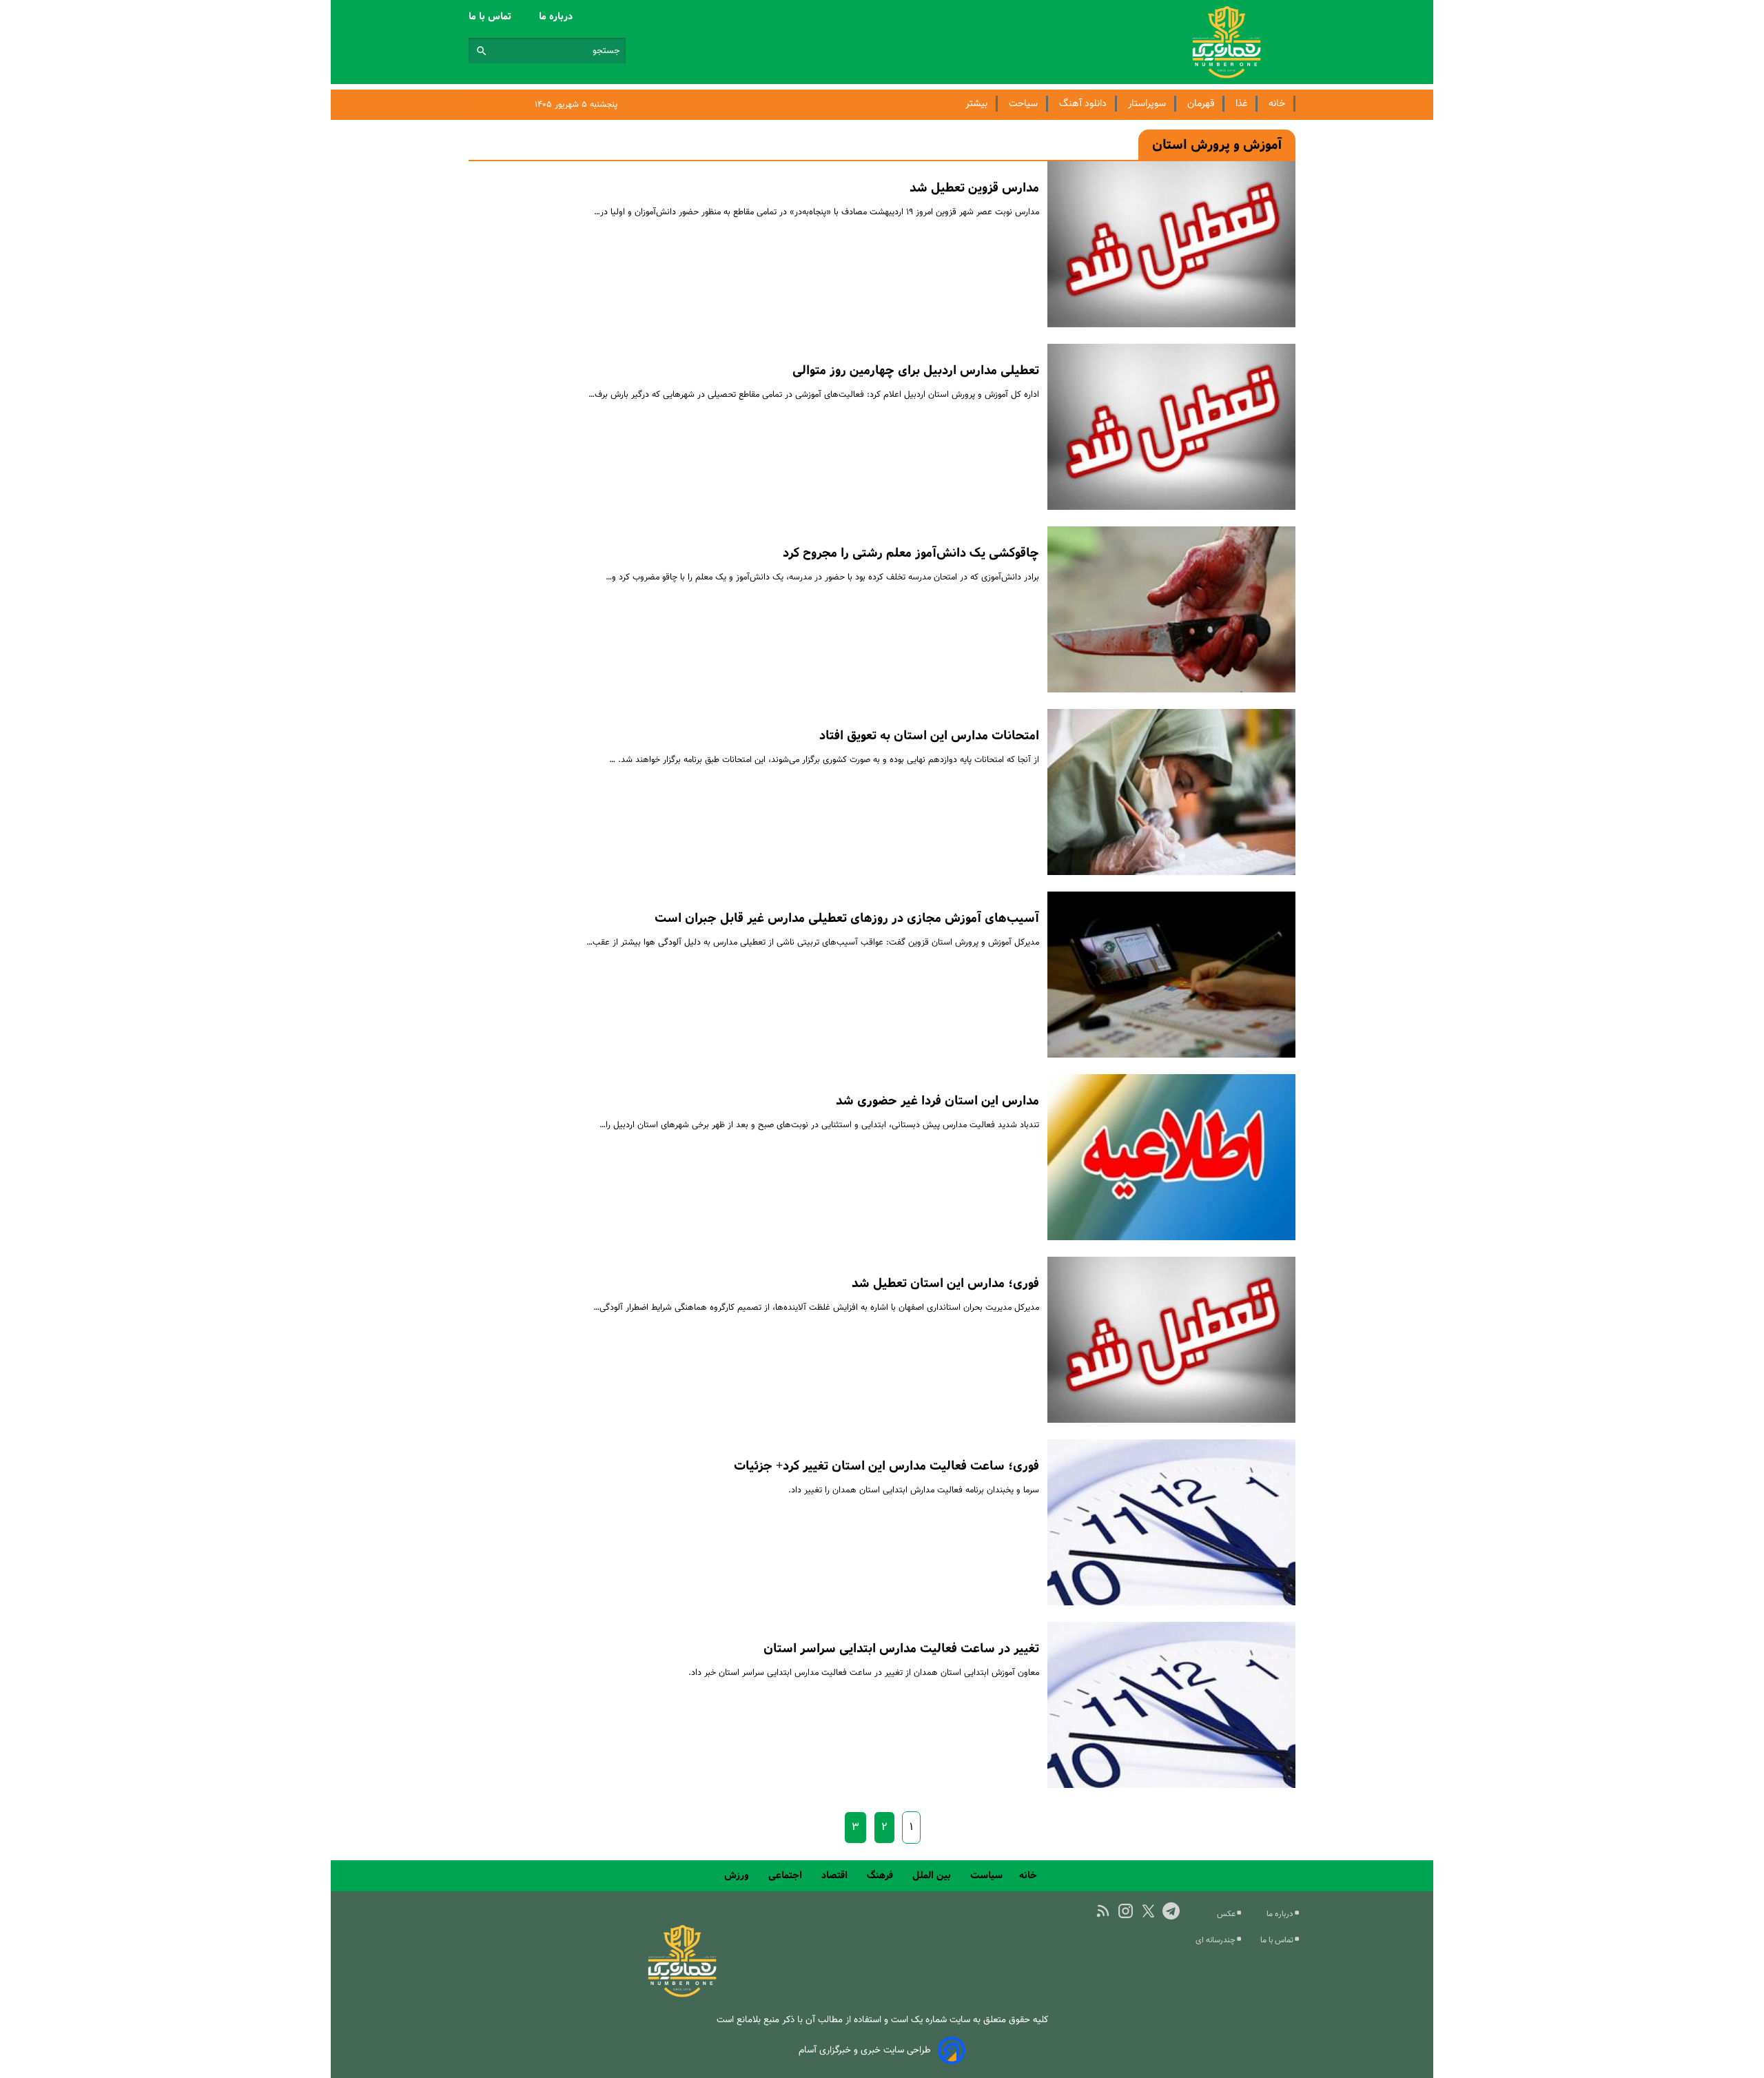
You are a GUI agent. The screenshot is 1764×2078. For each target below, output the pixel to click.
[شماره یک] (682, 1995)
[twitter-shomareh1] (1148, 1911)
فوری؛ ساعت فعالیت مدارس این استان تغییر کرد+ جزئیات (886, 1466)
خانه (1277, 104)
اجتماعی (787, 1875)
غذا (1241, 104)
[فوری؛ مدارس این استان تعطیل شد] (1171, 1340)
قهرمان (1201, 104)
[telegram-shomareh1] (1171, 1911)
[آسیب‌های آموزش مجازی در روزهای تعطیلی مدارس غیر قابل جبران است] (1171, 975)
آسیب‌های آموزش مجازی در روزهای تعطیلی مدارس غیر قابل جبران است (847, 918)
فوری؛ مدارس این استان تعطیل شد (945, 1284)
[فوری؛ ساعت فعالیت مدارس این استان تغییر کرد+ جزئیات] (1171, 1522)
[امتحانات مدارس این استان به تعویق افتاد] (1171, 792)
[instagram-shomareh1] (1126, 1911)
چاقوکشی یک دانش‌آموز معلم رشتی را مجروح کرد (911, 553)
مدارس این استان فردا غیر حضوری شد (937, 1101)
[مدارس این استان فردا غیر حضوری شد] (1171, 1157)
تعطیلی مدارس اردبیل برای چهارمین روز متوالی (916, 371)
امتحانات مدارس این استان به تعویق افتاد (929, 736)
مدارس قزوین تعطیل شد (974, 188)
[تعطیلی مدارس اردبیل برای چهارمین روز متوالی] (1171, 427)
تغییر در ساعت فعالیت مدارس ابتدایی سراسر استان (901, 1649)
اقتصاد (836, 1875)
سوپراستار (1147, 104)
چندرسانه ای (1217, 1940)
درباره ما (557, 17)
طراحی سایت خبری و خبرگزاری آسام (865, 2050)
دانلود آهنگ (1083, 104)
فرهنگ (881, 1875)
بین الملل (933, 1875)
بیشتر (976, 104)
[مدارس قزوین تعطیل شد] (1171, 244)
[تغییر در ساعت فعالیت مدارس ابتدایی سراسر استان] (1171, 1705)
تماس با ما (491, 17)
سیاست (986, 1875)
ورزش (738, 1875)
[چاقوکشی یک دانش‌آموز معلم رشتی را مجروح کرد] (1171, 609)
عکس (1227, 1914)
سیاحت (1023, 104)
